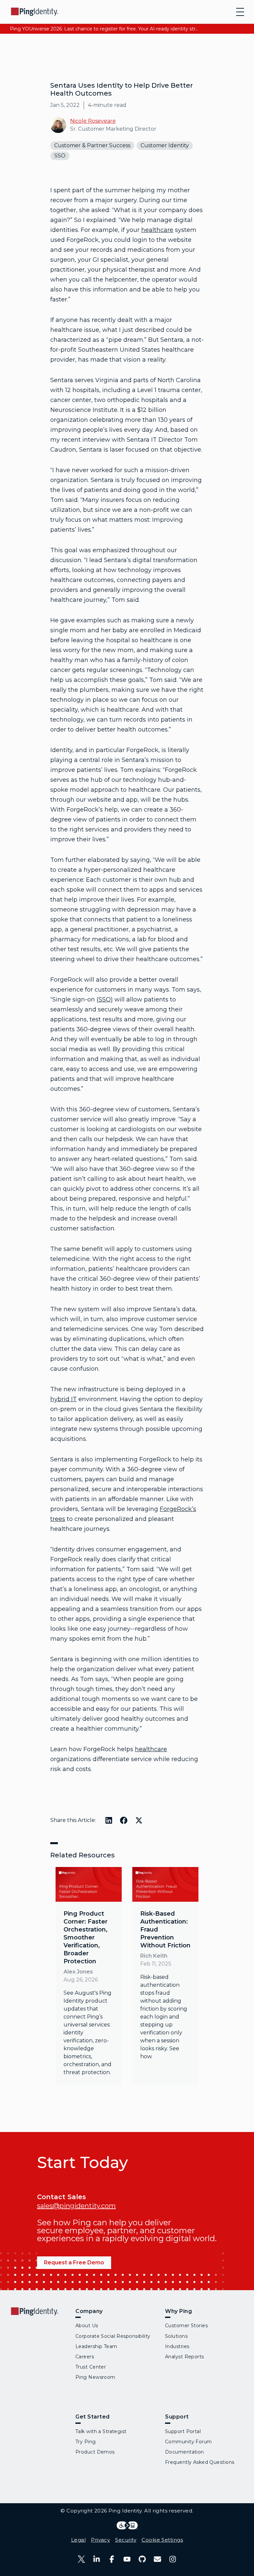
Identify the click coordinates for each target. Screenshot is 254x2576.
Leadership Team (96, 2346)
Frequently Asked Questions (200, 2462)
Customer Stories (186, 2326)
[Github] (142, 2559)
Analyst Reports (185, 2357)
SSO (60, 156)
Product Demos (95, 2452)
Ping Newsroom (95, 2377)
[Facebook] (112, 2559)
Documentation (185, 2452)
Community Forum (189, 2442)
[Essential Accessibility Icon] (127, 2525)
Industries (177, 2346)
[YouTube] (127, 2559)
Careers (85, 2357)
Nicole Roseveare (93, 121)
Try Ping (86, 2442)
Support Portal (183, 2431)
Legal (78, 2540)
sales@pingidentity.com (76, 2206)
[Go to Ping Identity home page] (35, 12)
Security (126, 2540)
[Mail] (157, 2559)
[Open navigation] (240, 12)
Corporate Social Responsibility (113, 2336)
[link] (89, 1976)
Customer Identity (165, 145)
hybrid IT (63, 1399)
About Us (87, 2326)
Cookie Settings (162, 2540)
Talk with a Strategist (101, 2431)
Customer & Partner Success (92, 145)
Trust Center (91, 2367)
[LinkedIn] (97, 2559)
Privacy (100, 2540)
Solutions (176, 2336)
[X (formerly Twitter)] (81, 2559)
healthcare (157, 230)
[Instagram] (173, 2559)
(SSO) (105, 999)
